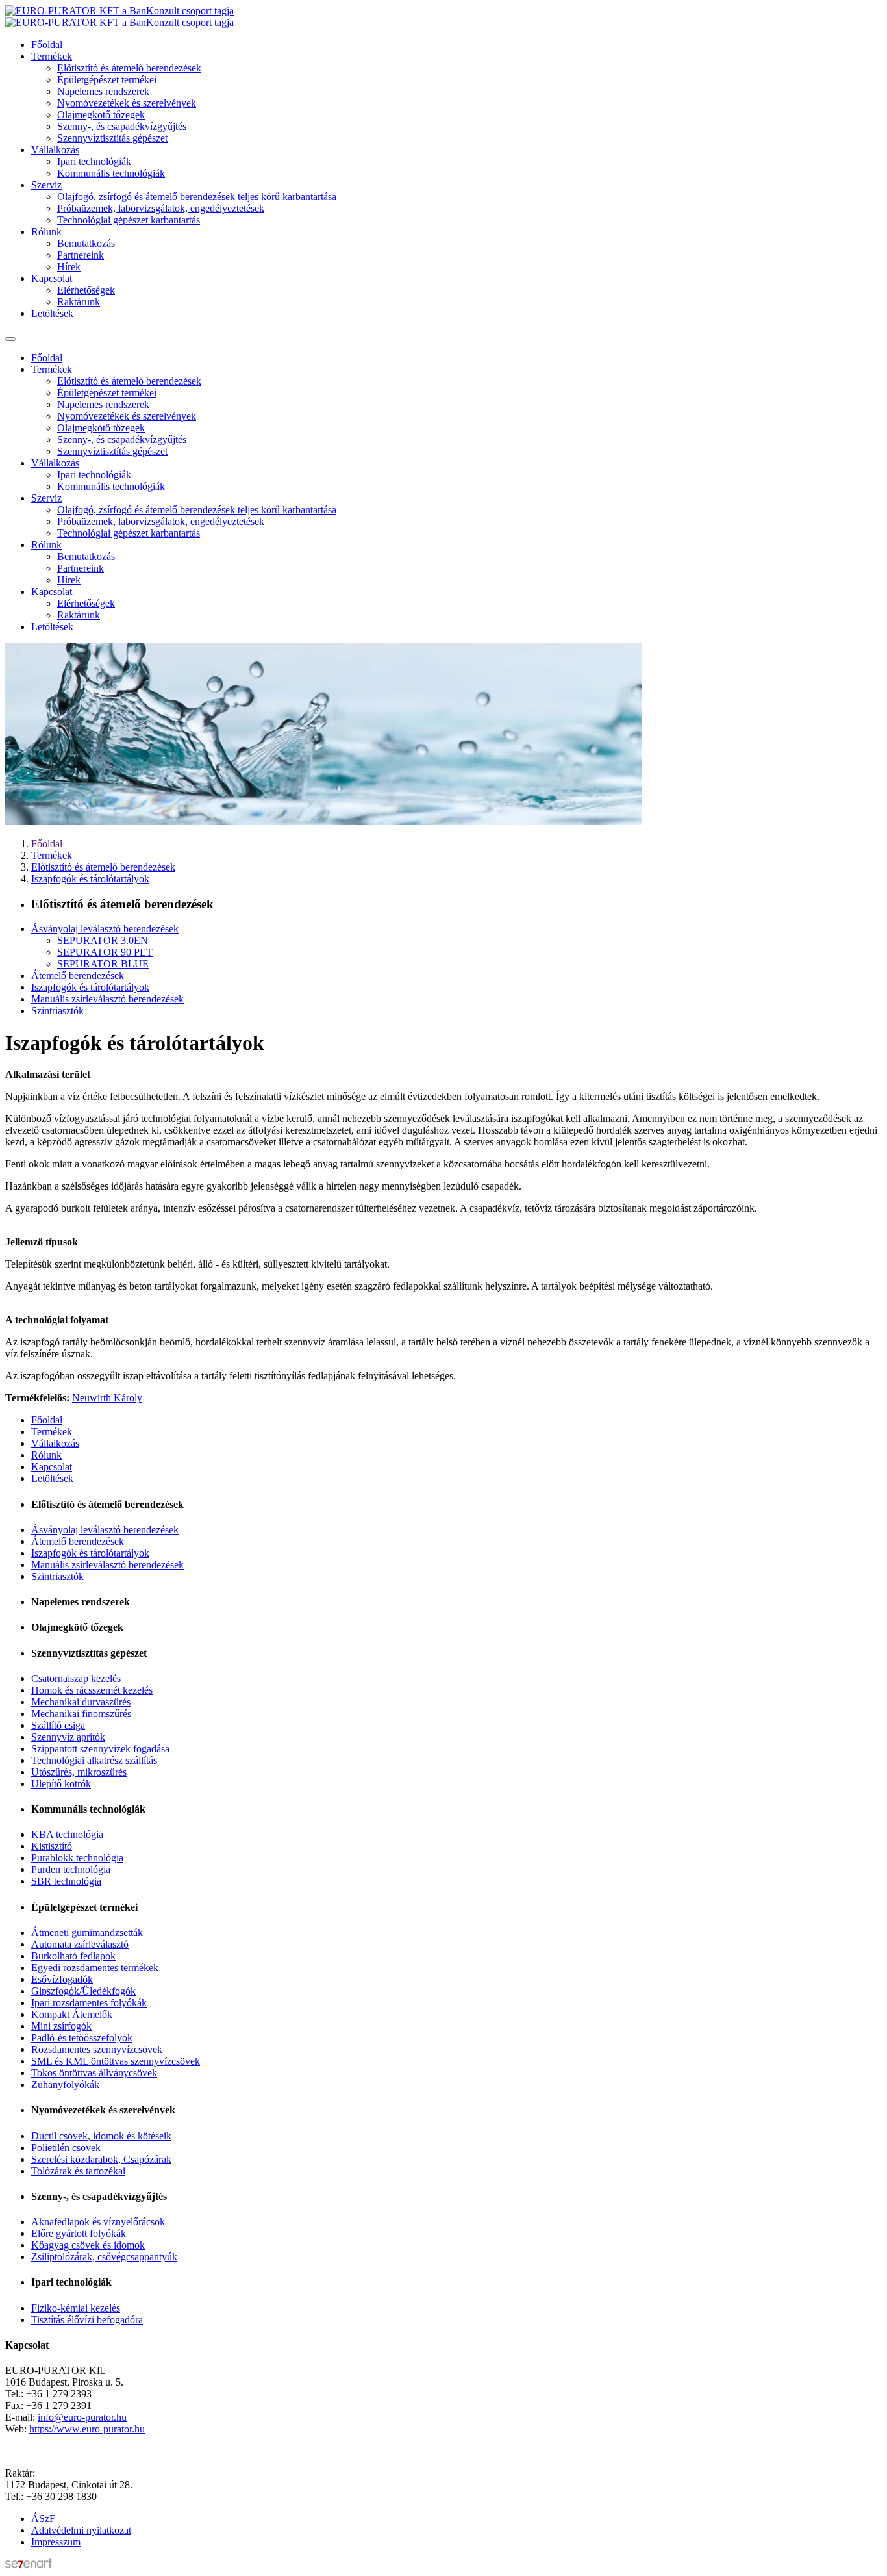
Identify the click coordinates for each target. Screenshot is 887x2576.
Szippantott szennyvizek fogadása (100, 1749)
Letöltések (52, 313)
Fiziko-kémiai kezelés (76, 2308)
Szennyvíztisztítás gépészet (112, 138)
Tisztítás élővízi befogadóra (87, 2320)
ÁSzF (43, 2519)
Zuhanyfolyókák (65, 2085)
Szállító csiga (58, 1725)
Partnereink (81, 255)
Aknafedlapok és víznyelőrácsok (98, 2222)
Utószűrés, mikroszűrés (79, 1772)
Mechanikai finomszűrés (81, 1714)
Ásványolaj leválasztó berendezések (105, 929)
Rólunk (46, 232)
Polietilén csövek (66, 2148)
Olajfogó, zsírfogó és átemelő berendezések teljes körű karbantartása (197, 197)
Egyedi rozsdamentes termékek (95, 1968)
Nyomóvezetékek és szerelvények (127, 103)
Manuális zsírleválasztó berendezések (107, 999)
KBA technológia (67, 1834)
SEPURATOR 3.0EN (103, 940)
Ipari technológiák (94, 161)
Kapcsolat (52, 278)
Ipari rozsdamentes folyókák (89, 2003)
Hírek (69, 267)
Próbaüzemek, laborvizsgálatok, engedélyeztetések (161, 208)
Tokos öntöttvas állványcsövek (94, 2073)
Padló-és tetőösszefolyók (82, 2038)
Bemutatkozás (86, 243)
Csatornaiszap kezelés (76, 1678)
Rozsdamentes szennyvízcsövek (97, 2049)
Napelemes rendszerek (103, 91)
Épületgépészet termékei (107, 80)
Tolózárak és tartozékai (78, 2171)
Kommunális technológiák (111, 173)
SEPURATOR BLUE (103, 964)
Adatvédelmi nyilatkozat (81, 2530)
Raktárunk (79, 302)
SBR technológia (66, 1881)
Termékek (52, 56)
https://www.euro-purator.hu (87, 2429)
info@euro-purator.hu (82, 2417)
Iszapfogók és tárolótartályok (90, 879)
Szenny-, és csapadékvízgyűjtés (122, 126)
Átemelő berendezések (78, 976)
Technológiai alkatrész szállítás (94, 1760)
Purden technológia (71, 1869)
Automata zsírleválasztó (80, 1944)
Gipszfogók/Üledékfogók (83, 1991)
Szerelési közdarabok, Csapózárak (101, 2159)
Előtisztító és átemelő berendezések (129, 68)
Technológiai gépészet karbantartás (129, 220)
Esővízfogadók (62, 1979)
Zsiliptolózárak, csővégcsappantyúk (104, 2257)
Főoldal (47, 45)
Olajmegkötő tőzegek (101, 115)
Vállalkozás (55, 150)
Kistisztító (52, 1846)
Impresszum (56, 2542)
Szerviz (46, 185)
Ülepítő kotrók (61, 1784)
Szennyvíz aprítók (68, 1737)
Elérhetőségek (86, 290)
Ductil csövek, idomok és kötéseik (101, 2136)
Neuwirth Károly (107, 1398)
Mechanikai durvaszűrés (81, 1702)
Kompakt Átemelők (72, 2014)
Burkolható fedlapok (73, 1956)
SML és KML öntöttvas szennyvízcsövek (116, 2061)
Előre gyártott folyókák (79, 2233)
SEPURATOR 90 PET (105, 952)
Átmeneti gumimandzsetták (87, 1932)
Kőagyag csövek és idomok (88, 2245)
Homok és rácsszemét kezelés (92, 1690)
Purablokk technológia (77, 1858)
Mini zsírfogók (61, 2026)
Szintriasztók (57, 1011)
